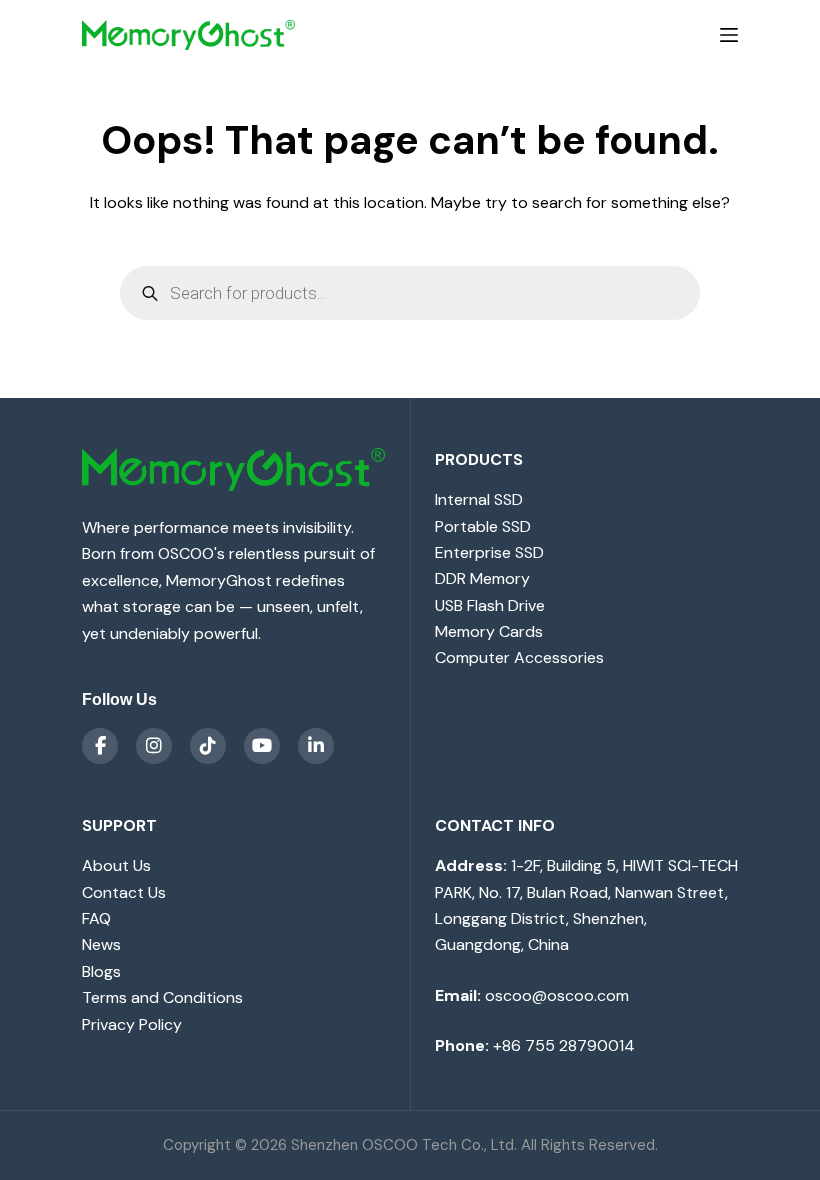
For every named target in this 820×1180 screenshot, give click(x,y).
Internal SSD (479, 499)
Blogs (101, 971)
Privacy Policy (132, 1024)
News (101, 944)
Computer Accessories (519, 657)
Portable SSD (483, 526)
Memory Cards (489, 631)
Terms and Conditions (162, 997)
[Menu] (729, 35)
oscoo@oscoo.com (557, 995)
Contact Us (124, 892)
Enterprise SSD (489, 552)
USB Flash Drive (490, 605)
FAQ (96, 918)
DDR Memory (482, 578)
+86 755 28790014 (564, 1045)
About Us (116, 865)
